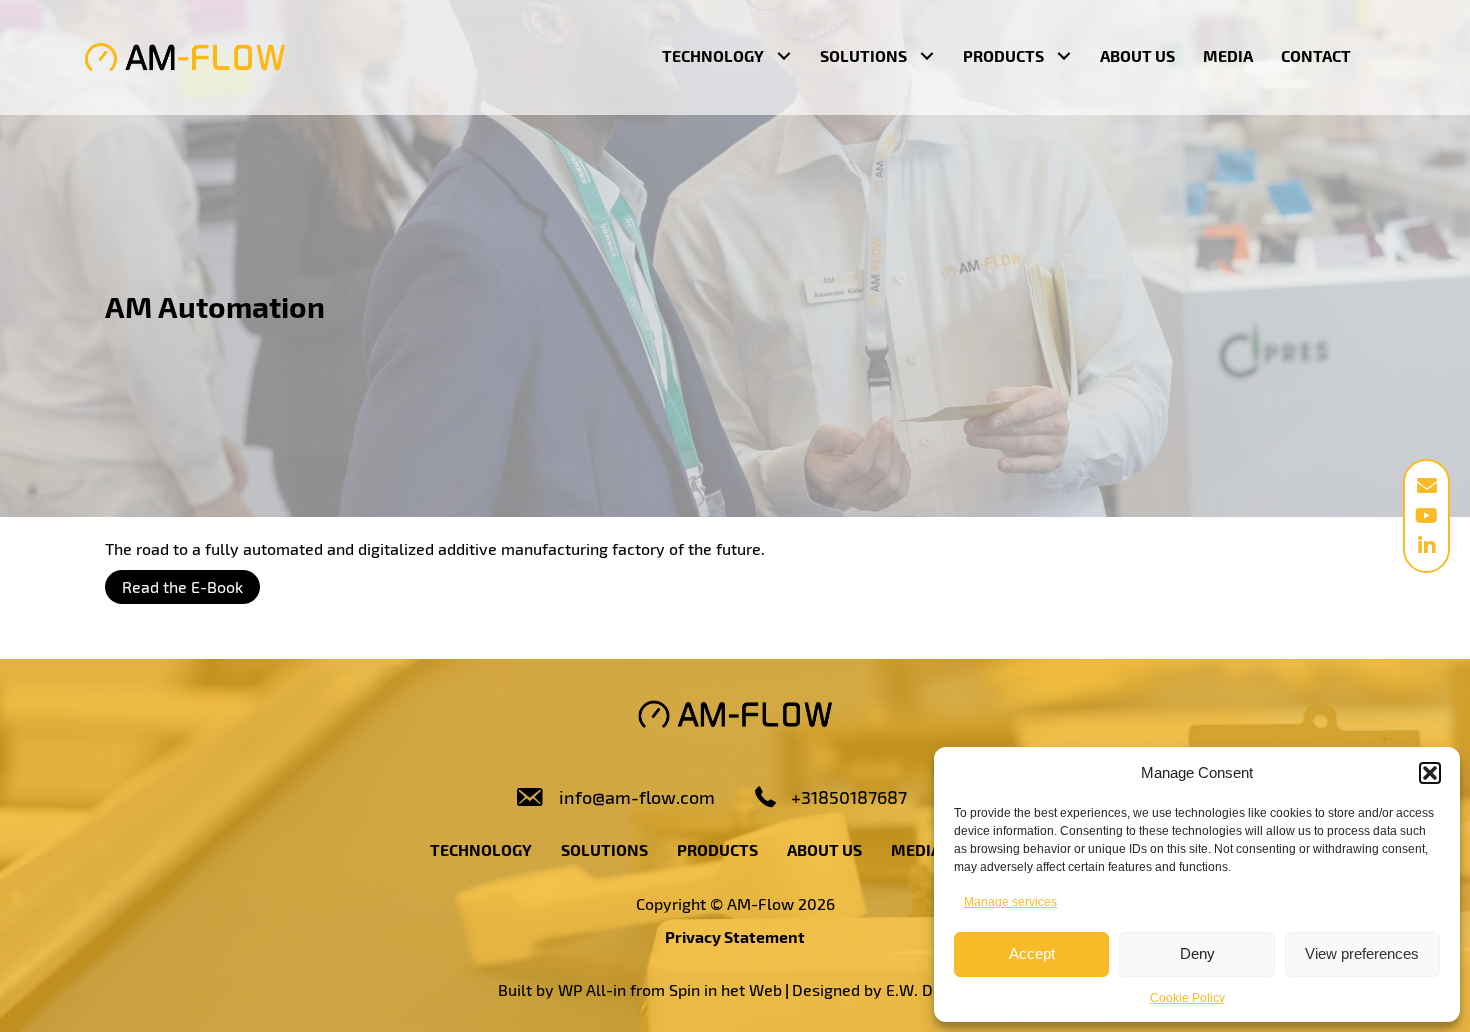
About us (824, 849)
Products (717, 849)
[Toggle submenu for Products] (1064, 56)
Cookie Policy (1187, 998)
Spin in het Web (725, 989)
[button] (1430, 773)
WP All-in (592, 989)
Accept (1032, 953)
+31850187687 (849, 797)
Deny (1197, 953)
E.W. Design (929, 989)
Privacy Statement (735, 936)
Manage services (1010, 902)
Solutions (604, 849)
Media (916, 849)
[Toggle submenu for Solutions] (927, 56)
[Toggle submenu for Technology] (784, 56)
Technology (481, 849)
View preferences (1362, 953)
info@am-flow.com (637, 797)
